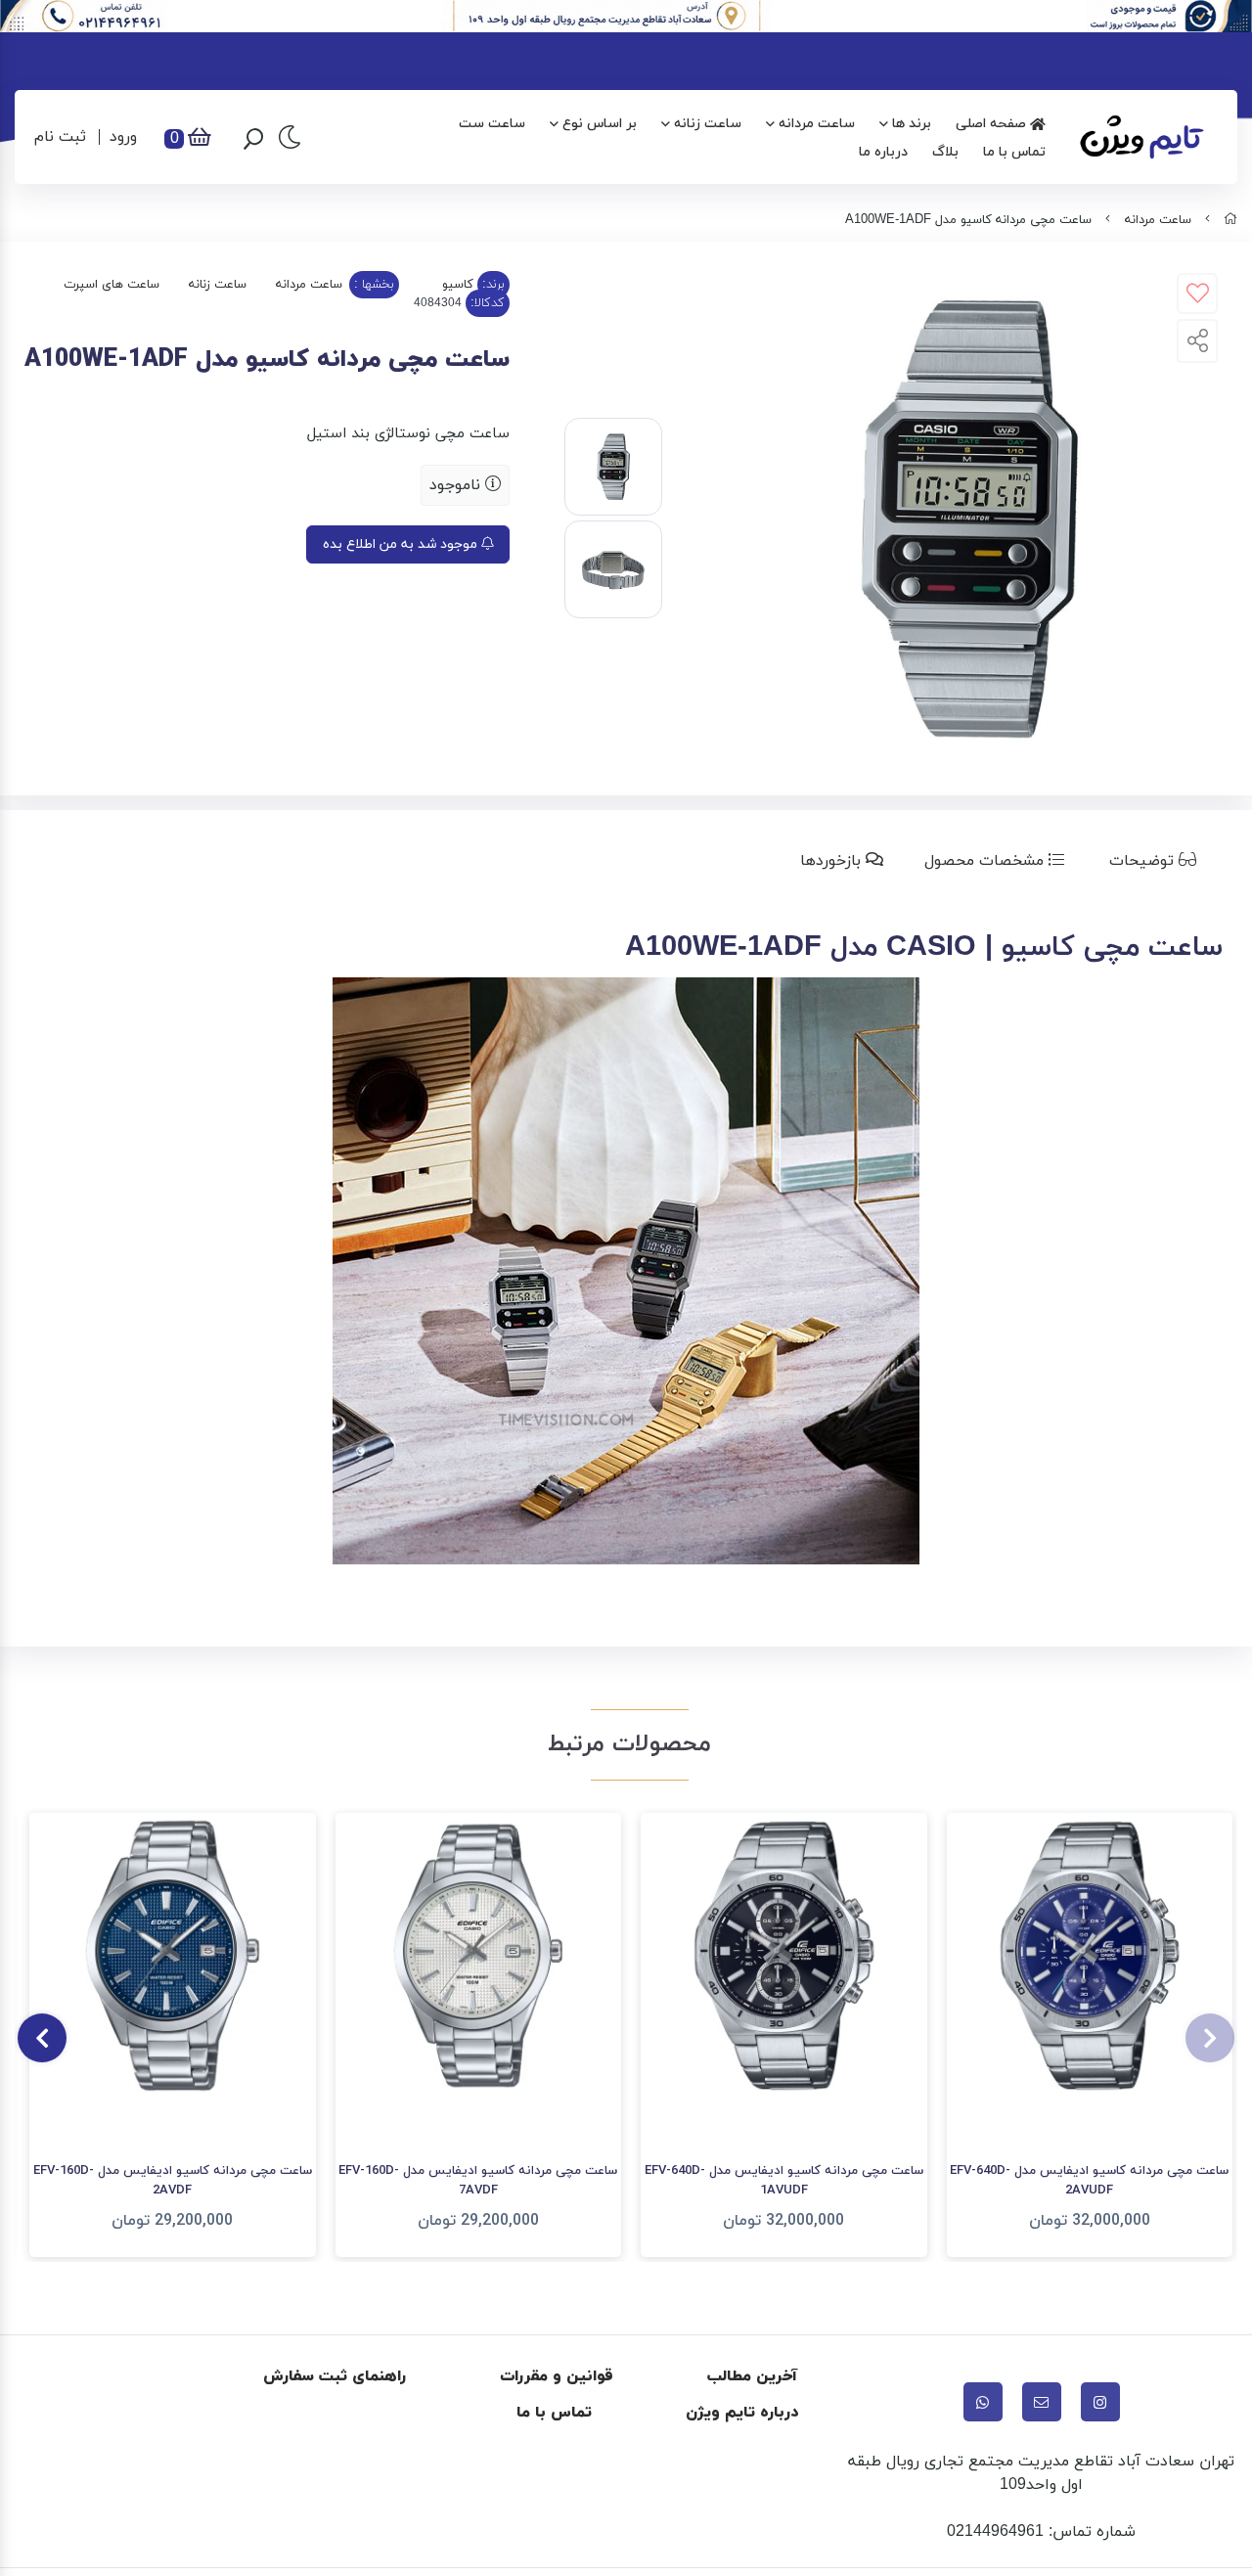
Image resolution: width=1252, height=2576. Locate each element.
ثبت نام (60, 137)
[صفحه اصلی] (1230, 220)
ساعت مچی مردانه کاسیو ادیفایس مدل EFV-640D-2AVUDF (1089, 2181)
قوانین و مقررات (557, 2376)
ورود (123, 137)
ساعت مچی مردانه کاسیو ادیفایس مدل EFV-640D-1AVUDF (784, 2181)
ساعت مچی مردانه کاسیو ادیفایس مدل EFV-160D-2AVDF (173, 2181)
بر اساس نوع (600, 124)
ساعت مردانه (817, 124)
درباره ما (883, 152)
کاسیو (458, 285)
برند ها (912, 124)
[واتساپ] (983, 2402)
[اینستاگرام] (1100, 2402)
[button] (1210, 2038)
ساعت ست (492, 124)
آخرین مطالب (753, 2376)
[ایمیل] (1042, 2402)
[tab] (1157, 861)
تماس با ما (1014, 152)
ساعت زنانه (708, 124)
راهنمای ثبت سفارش (335, 2376)
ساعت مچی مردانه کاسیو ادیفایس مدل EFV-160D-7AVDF (478, 2181)
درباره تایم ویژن (742, 2413)
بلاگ (945, 152)
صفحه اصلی (993, 124)
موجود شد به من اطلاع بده (402, 544)
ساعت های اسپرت (112, 285)
